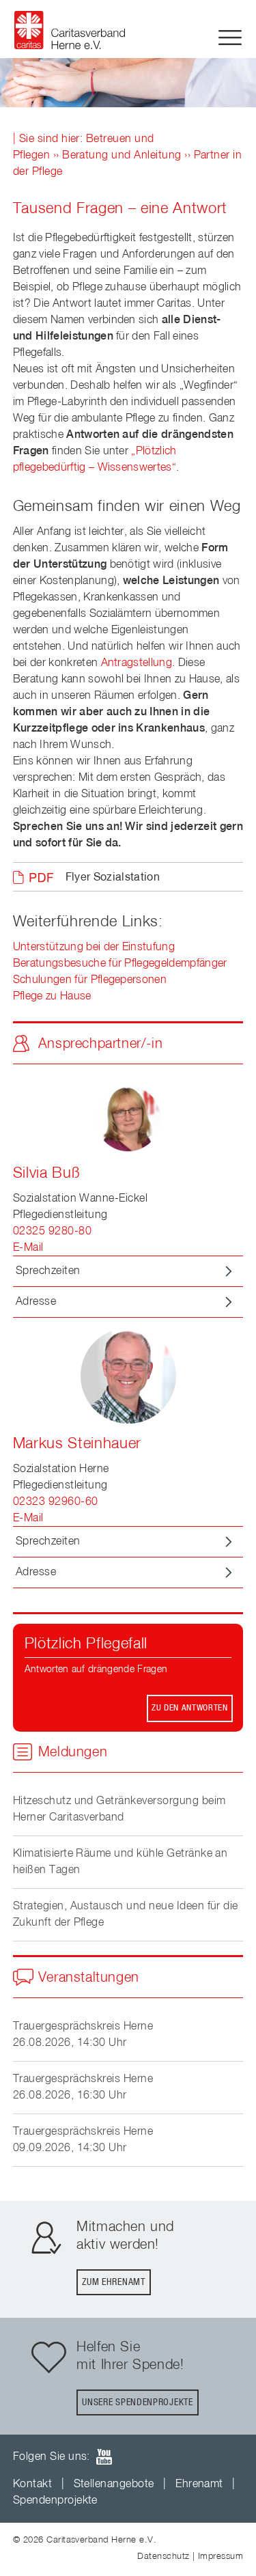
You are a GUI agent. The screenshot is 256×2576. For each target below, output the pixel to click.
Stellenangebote (114, 2484)
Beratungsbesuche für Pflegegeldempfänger (120, 964)
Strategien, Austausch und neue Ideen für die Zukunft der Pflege (126, 1915)
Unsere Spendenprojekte (137, 2402)
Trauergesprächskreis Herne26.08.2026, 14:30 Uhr (83, 2035)
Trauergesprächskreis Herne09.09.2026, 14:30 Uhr (83, 2140)
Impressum (221, 2557)
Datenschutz (163, 2557)
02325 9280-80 (52, 1232)
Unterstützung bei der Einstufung (94, 947)
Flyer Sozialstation (113, 878)
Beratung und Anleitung (122, 156)
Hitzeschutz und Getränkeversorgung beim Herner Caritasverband (119, 1810)
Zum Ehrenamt (113, 2282)
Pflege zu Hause (52, 997)
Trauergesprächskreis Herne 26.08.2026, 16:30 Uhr (83, 2088)
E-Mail (28, 1248)
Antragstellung (137, 663)
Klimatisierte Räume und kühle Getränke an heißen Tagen (120, 1862)
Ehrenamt (199, 2484)
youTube (104, 2457)
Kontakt (32, 2484)
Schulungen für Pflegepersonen (90, 980)
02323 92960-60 (56, 1502)
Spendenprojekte (55, 2501)
